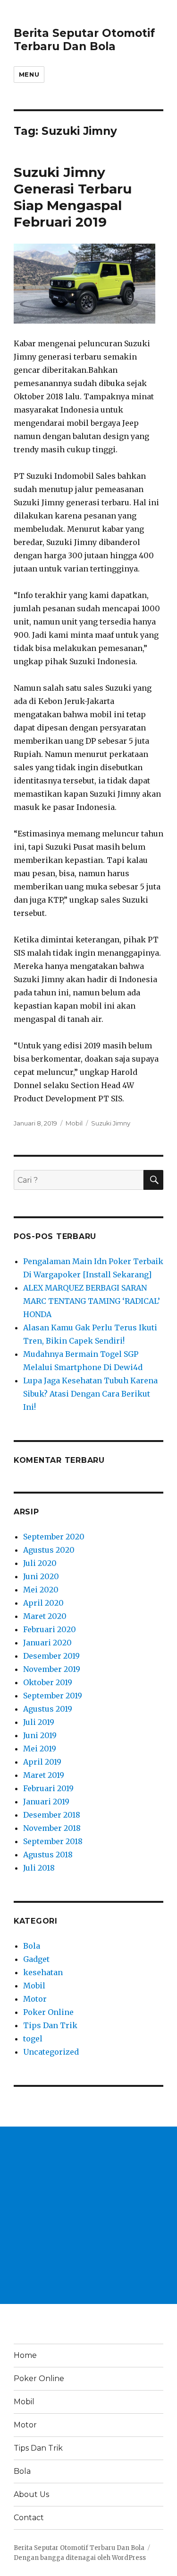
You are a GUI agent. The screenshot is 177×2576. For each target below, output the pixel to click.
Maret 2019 (44, 1775)
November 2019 (52, 1669)
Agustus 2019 (48, 1709)
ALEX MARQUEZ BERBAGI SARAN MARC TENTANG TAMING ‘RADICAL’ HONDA (92, 1301)
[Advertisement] (88, 2215)
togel (33, 2039)
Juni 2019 (40, 1735)
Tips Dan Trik (50, 2025)
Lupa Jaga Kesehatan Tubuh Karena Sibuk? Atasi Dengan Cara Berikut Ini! (90, 1394)
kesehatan (43, 1972)
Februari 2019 (48, 1788)
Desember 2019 (51, 1656)
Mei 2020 (41, 1590)
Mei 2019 (40, 1749)
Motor (35, 1999)
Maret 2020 (45, 1616)
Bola (32, 1946)
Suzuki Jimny (111, 1123)
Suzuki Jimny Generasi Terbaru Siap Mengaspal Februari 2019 (73, 197)
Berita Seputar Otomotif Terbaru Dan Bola (84, 40)
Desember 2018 (52, 1815)
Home (25, 2355)
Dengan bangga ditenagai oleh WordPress (80, 2558)
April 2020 (43, 1603)
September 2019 (53, 1696)
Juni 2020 (41, 1576)
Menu (29, 74)
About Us (31, 2494)
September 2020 (54, 1537)
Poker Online (48, 2012)
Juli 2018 (39, 1868)
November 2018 (52, 1828)
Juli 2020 (40, 1563)
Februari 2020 (50, 1629)
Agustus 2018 (48, 1855)
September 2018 (53, 1841)
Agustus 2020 (49, 1550)
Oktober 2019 (48, 1682)
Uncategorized (51, 2052)
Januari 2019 (46, 1802)
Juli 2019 (39, 1722)
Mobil (74, 1123)
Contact (29, 2518)
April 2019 (42, 1762)
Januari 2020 (47, 1643)
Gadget (36, 1959)
